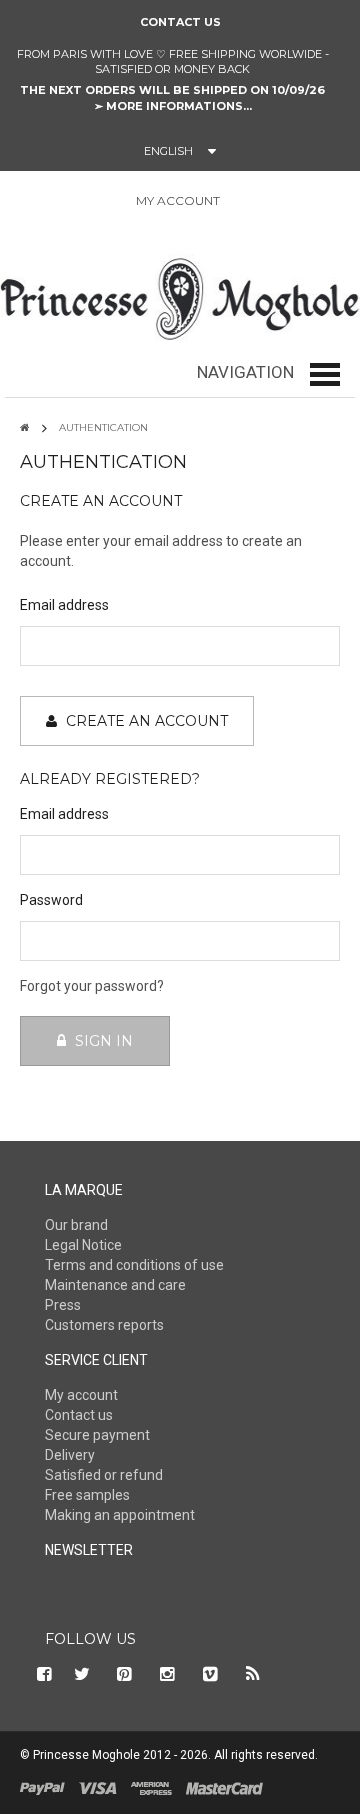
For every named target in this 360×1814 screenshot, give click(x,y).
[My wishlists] (293, 201)
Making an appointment (120, 1515)
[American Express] (151, 1787)
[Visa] (98, 1787)
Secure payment (97, 1435)
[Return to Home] (24, 427)
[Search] (15, 204)
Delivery (70, 1455)
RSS (254, 1674)
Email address (64, 605)
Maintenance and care (115, 1285)
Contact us (180, 22)
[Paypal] (42, 1787)
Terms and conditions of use (134, 1265)
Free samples (87, 1495)
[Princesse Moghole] (180, 295)
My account (81, 1395)
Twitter (82, 1674)
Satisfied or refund (104, 1475)
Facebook (42, 1674)
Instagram (168, 1674)
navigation (245, 372)
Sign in (246, 201)
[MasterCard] (224, 1787)
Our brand (76, 1225)
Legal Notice (83, 1245)
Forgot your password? (92, 986)
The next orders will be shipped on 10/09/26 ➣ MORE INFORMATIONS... (172, 98)
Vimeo (211, 1674)
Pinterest (125, 1674)
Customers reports (104, 1325)
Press (63, 1305)
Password (51, 900)
